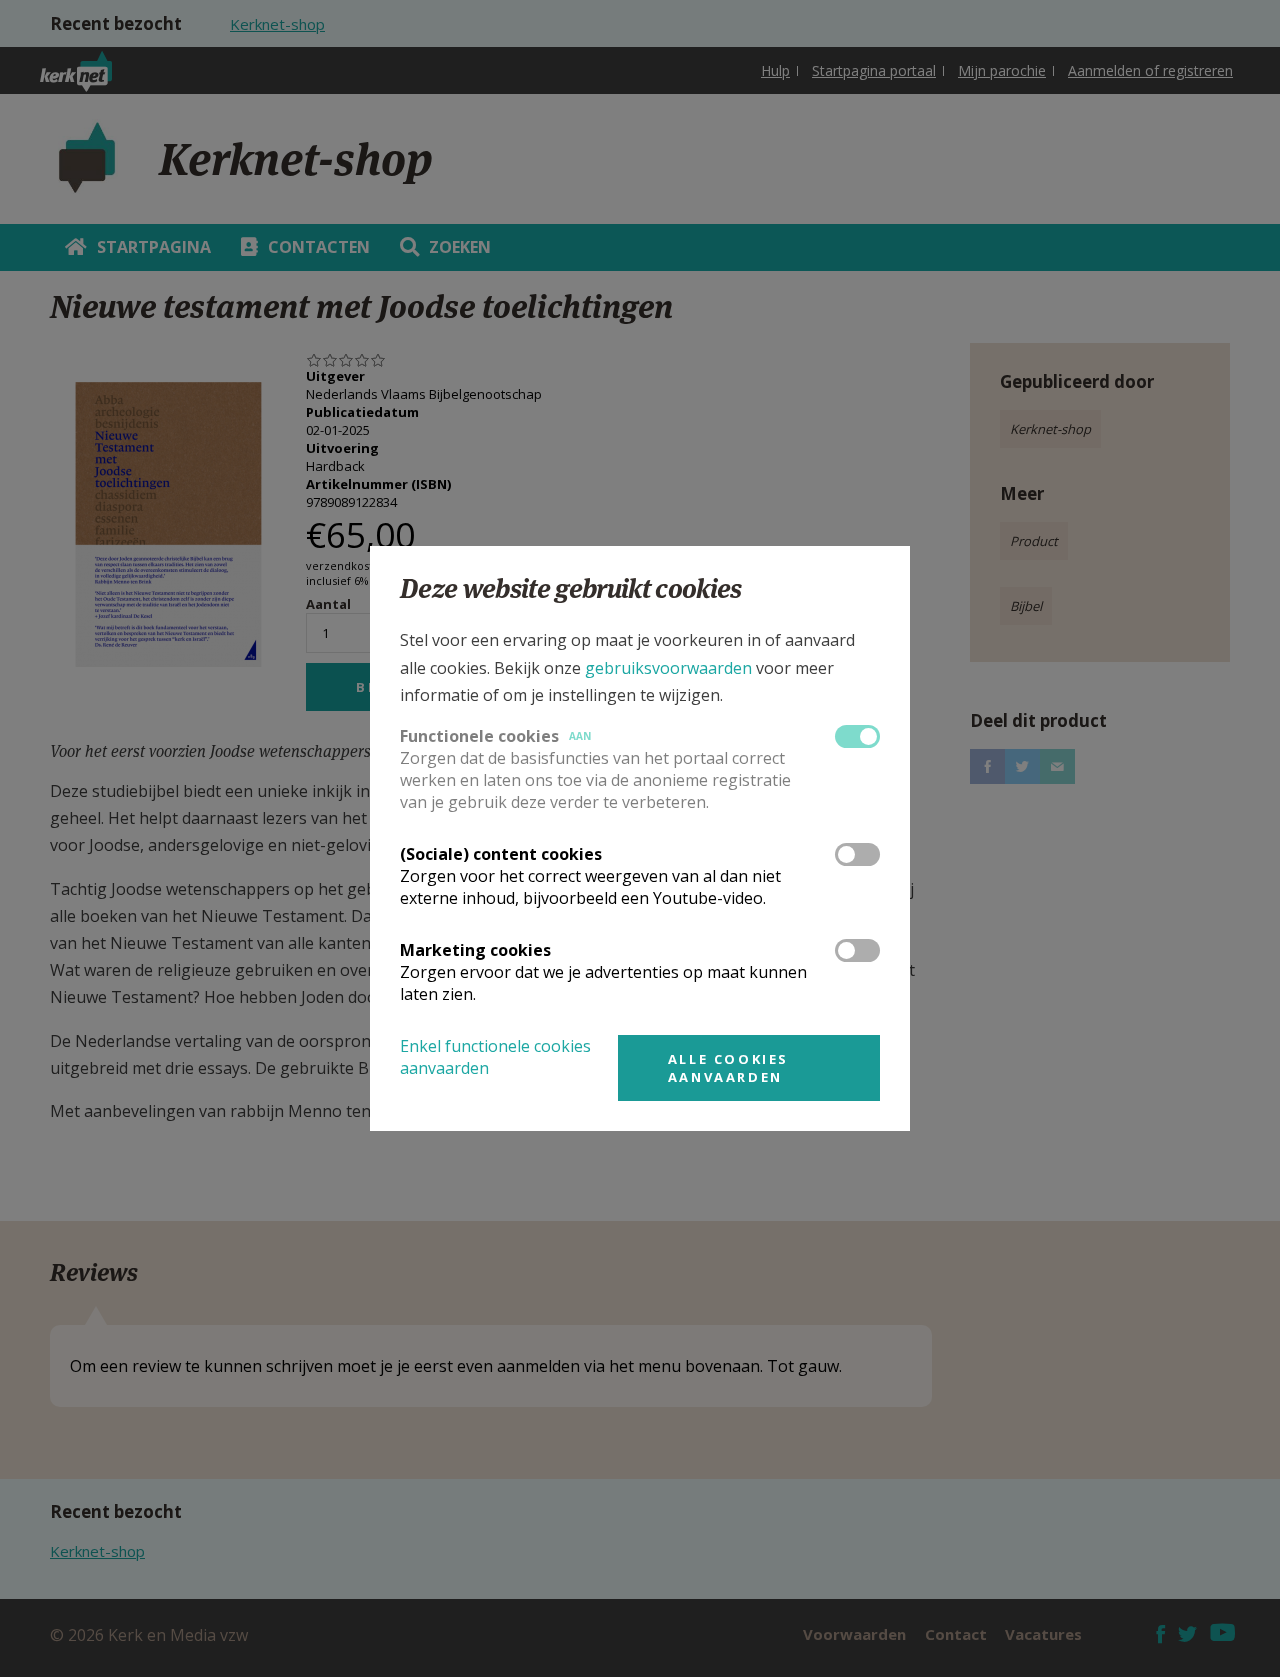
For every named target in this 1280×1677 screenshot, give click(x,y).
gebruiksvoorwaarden (668, 668)
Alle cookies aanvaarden (728, 1068)
